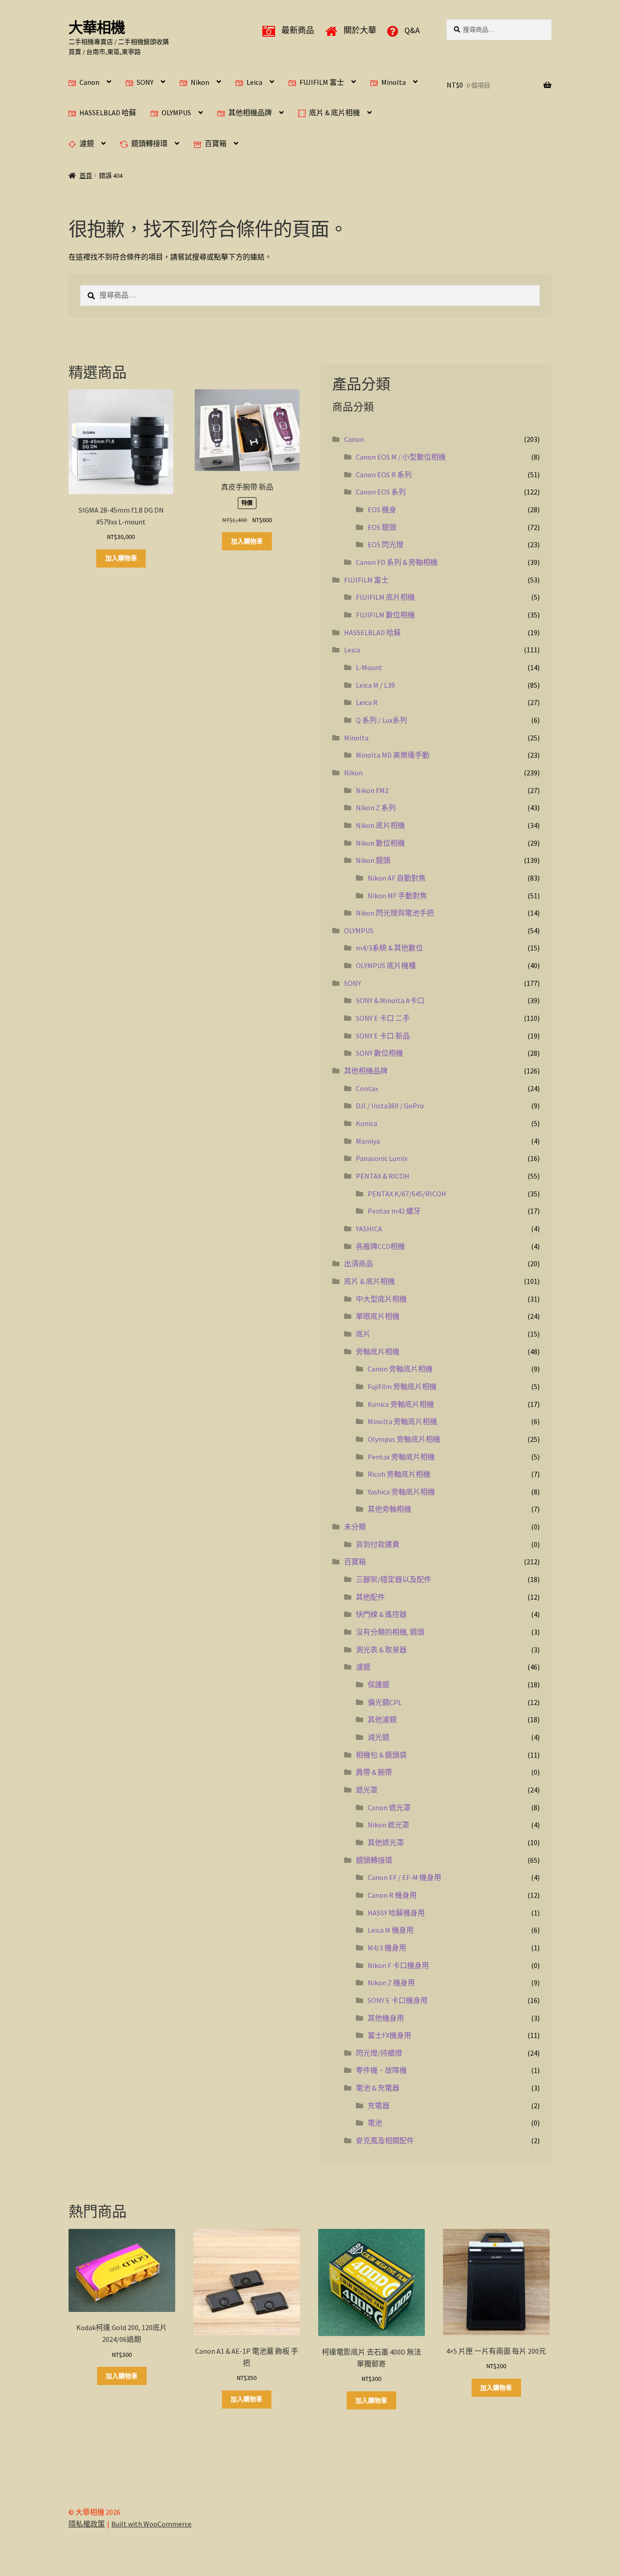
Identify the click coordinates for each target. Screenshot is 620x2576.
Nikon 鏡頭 (373, 860)
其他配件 (370, 1597)
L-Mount (369, 667)
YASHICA (369, 1229)
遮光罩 (367, 1790)
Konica (367, 1123)
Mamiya (368, 1141)
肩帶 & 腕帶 (374, 1772)
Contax (367, 1088)
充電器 (379, 2106)
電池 (375, 2123)
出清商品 (359, 1264)
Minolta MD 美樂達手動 (393, 755)
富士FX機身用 (389, 2035)
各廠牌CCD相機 (380, 1246)
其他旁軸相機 (389, 1509)
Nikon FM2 (372, 790)
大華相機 (97, 28)
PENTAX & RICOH (383, 1176)
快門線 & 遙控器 (381, 1614)
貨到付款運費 (378, 1544)
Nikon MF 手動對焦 (397, 896)
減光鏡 (379, 1737)
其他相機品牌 (250, 113)
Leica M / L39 (375, 685)
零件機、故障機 (381, 2070)
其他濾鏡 (382, 1719)
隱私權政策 (87, 2524)
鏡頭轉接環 (149, 143)
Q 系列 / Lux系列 (381, 720)
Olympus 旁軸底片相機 (404, 1439)
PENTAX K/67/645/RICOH (407, 1194)
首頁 (86, 176)
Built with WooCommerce (151, 2524)
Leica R (367, 702)
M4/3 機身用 (387, 1948)
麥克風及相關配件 (385, 2140)
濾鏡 (87, 143)
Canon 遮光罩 (389, 1807)
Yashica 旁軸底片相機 (401, 1492)
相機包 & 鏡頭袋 (381, 1755)
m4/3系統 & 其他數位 (389, 948)
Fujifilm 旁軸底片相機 (402, 1386)
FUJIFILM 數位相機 (385, 615)
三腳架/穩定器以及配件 (394, 1579)
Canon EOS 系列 (381, 492)
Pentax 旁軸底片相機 (401, 1457)
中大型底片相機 (381, 1299)
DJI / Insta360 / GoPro (390, 1106)
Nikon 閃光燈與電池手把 (395, 913)
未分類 (355, 1527)
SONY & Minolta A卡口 (390, 1000)
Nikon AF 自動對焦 (397, 878)
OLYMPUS (176, 113)
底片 (363, 1334)
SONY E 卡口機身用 (398, 2000)
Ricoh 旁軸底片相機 (399, 1474)
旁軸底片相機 (378, 1352)
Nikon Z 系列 (376, 808)
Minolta (394, 82)
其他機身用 (386, 2018)
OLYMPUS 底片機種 (386, 965)
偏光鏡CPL (385, 1702)
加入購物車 (121, 558)
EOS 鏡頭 (382, 527)
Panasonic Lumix (382, 1158)
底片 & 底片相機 (335, 113)
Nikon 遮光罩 (389, 1825)
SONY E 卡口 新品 (383, 1036)
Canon (89, 82)
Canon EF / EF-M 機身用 (404, 1877)
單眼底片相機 (378, 1316)
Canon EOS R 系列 (384, 475)
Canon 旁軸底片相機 (400, 1369)
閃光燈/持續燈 (379, 2053)
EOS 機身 (382, 509)
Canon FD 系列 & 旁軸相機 (397, 562)
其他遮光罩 (386, 1842)
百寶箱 (216, 143)
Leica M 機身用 (391, 1930)
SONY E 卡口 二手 (383, 1018)
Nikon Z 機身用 (391, 1983)
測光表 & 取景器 (381, 1650)
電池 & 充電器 (378, 2088)
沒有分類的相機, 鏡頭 (390, 1632)
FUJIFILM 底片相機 (385, 597)
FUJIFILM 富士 (322, 82)
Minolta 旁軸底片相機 (402, 1421)
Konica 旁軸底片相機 (401, 1404)
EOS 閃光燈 (386, 544)
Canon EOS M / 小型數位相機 (401, 457)
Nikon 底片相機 (380, 825)
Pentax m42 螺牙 (394, 1211)
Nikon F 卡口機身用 (398, 1965)
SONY (145, 82)
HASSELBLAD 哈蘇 (108, 113)
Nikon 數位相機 (380, 843)
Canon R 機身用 (392, 1895)
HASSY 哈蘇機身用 (396, 1913)
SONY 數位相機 (379, 1053)
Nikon (200, 82)
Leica (254, 82)
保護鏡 (379, 1685)
